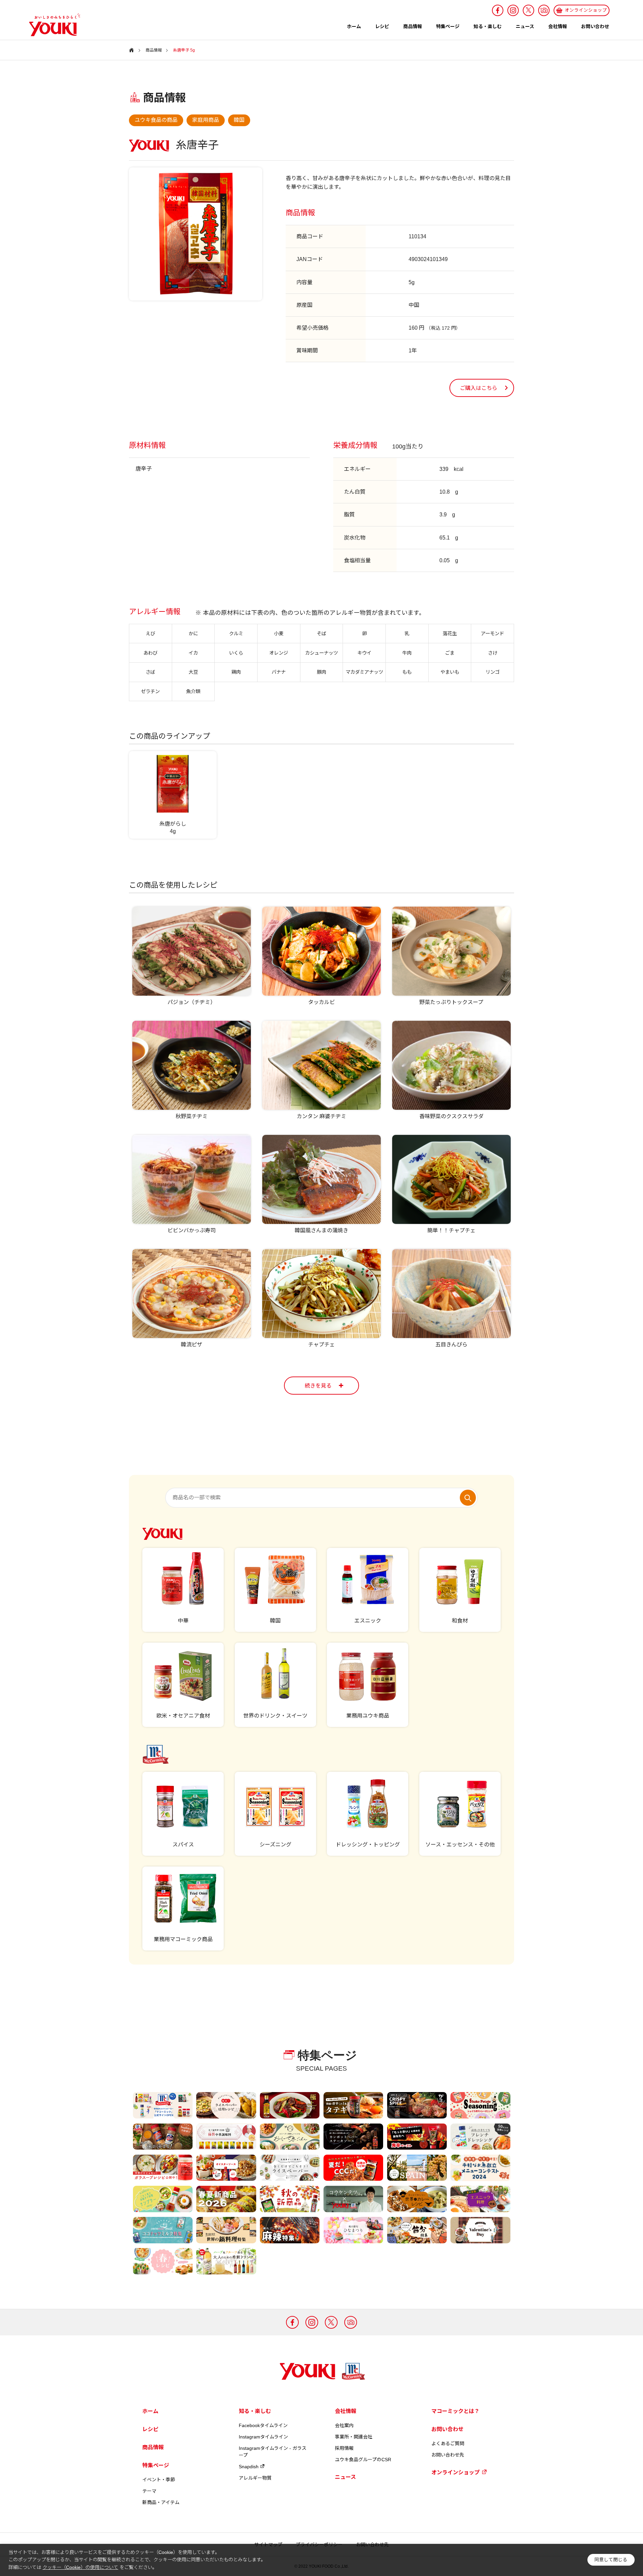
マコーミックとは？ (455, 2411)
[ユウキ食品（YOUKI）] (51, 25)
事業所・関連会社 (354, 2437)
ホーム (354, 26)
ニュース (525, 26)
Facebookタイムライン (263, 2425)
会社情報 (558, 26)
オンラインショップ (455, 2472)
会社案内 (344, 2425)
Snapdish (249, 2467)
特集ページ (448, 26)
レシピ (382, 26)
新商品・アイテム (161, 2502)
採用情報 (344, 2448)
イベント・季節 (159, 2480)
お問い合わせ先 (448, 2455)
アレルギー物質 (255, 2478)
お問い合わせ (595, 26)
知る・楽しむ (488, 26)
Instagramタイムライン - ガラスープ (273, 2452)
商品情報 (413, 26)
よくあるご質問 (448, 2443)
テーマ (149, 2491)
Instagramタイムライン (263, 2437)
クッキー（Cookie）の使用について (80, 2567)
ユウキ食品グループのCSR (363, 2460)
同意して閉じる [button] (611, 2560)
